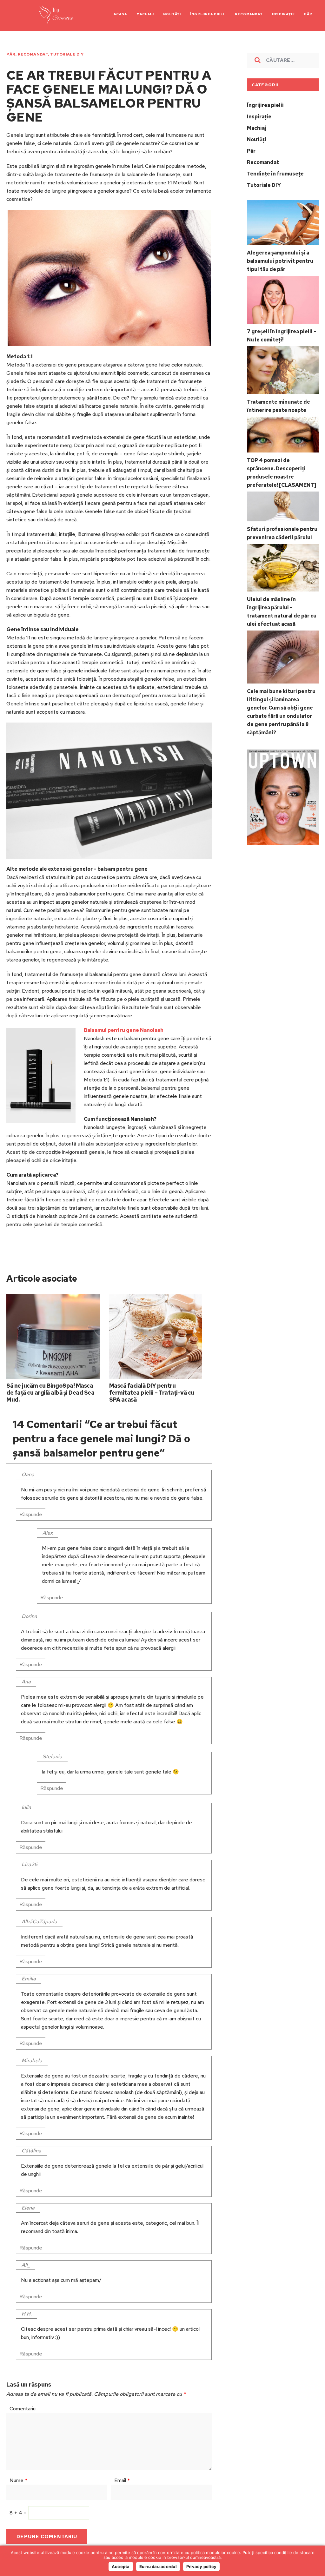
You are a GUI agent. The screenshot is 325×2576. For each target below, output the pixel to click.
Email (122, 2480)
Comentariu (23, 2409)
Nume (18, 2480)
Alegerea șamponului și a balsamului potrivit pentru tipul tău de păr (280, 261)
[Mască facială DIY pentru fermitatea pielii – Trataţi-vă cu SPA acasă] (156, 1336)
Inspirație (259, 117)
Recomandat (33, 54)
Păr (11, 54)
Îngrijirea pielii (265, 105)
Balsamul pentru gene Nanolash (124, 1030)
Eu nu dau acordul (158, 2566)
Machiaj (256, 128)
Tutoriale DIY (67, 54)
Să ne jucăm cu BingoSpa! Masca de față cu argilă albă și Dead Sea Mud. (50, 1393)
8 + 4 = (19, 2513)
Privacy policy (202, 2566)
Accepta (121, 2566)
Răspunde (31, 1514)
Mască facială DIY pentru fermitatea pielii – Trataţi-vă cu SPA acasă (152, 1393)
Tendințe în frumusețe (275, 174)
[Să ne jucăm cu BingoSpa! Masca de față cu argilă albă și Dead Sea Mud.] (53, 1336)
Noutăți (257, 139)
